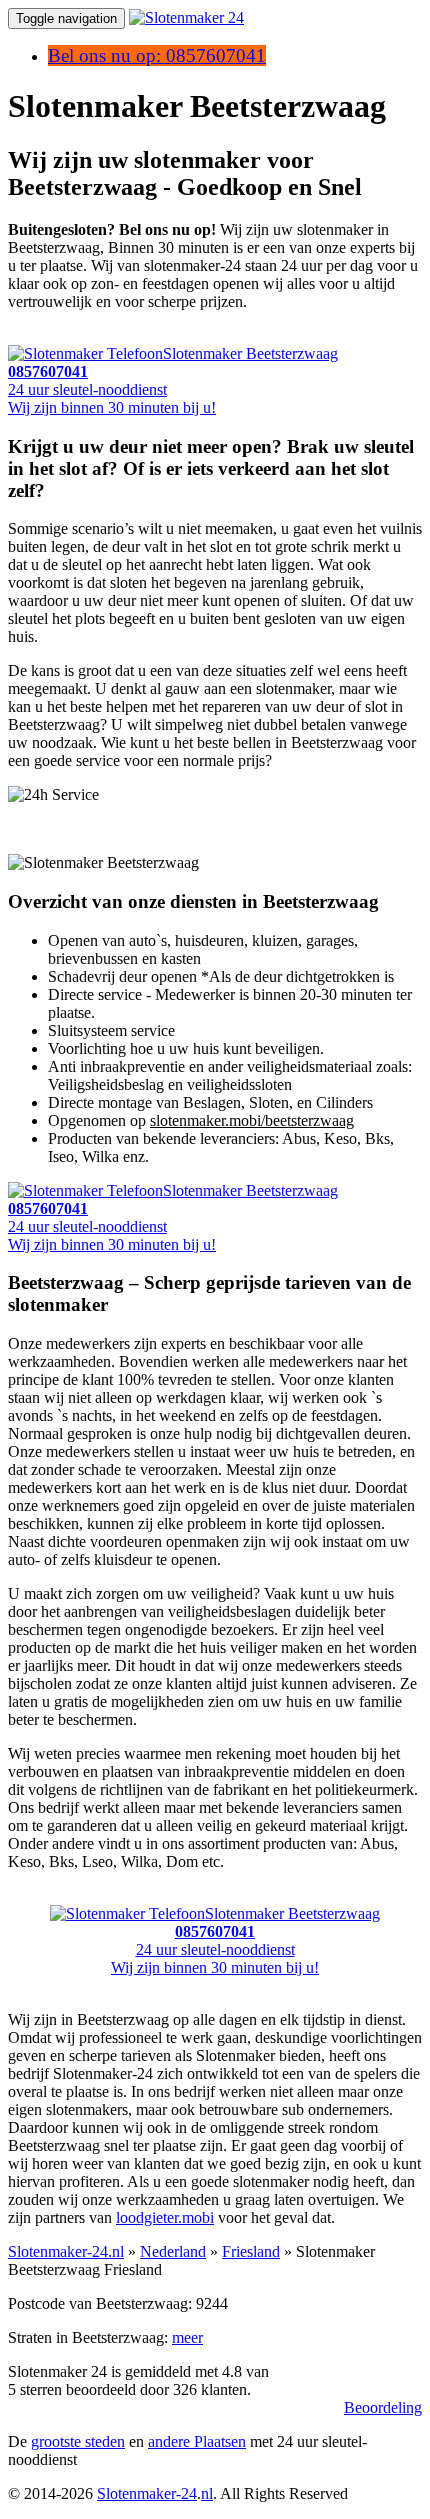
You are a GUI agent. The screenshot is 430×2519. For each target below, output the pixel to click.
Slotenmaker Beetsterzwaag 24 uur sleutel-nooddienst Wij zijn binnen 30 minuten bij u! (245, 1940)
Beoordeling (383, 2407)
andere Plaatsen (197, 2441)
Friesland (251, 2251)
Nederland (173, 2251)
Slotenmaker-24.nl (66, 2251)
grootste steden (78, 2441)
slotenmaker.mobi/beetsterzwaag (252, 1120)
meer (187, 2337)
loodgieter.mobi (165, 2217)
